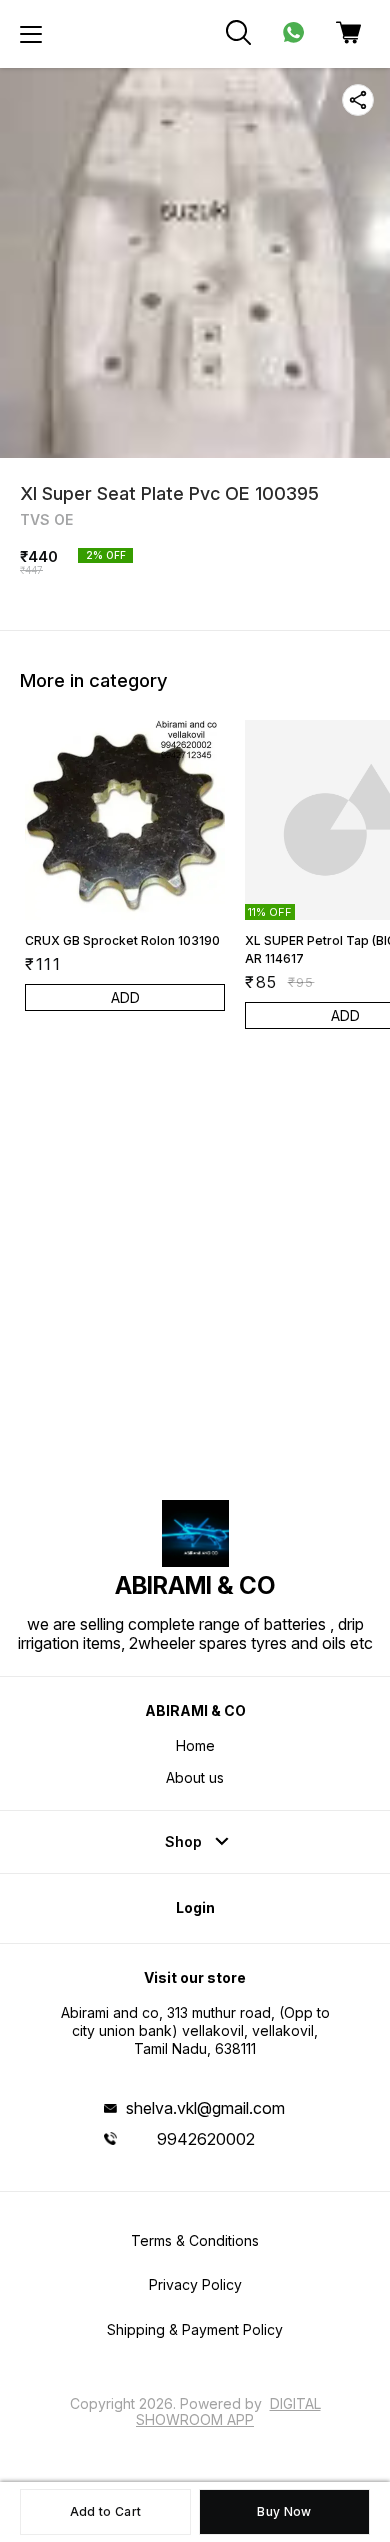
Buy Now (284, 2511)
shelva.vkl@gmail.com (205, 2108)
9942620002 (206, 2139)
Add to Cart (105, 2511)
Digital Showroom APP (228, 2411)
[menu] (31, 34)
